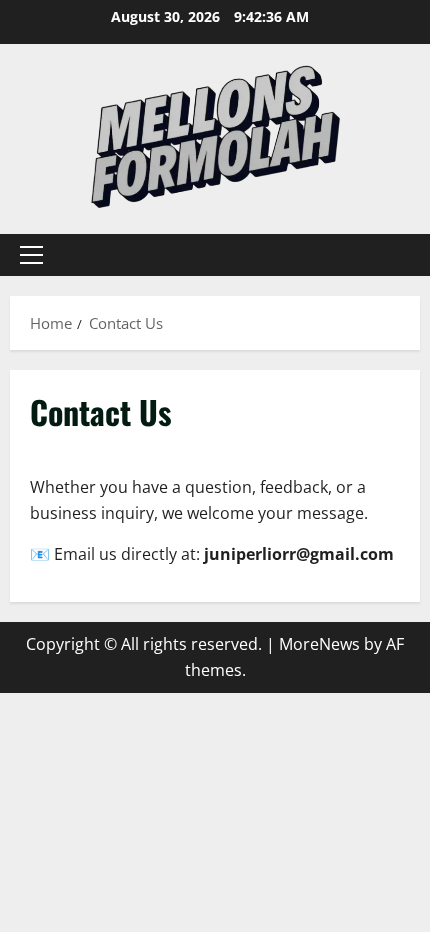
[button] (31, 255)
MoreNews (319, 644)
